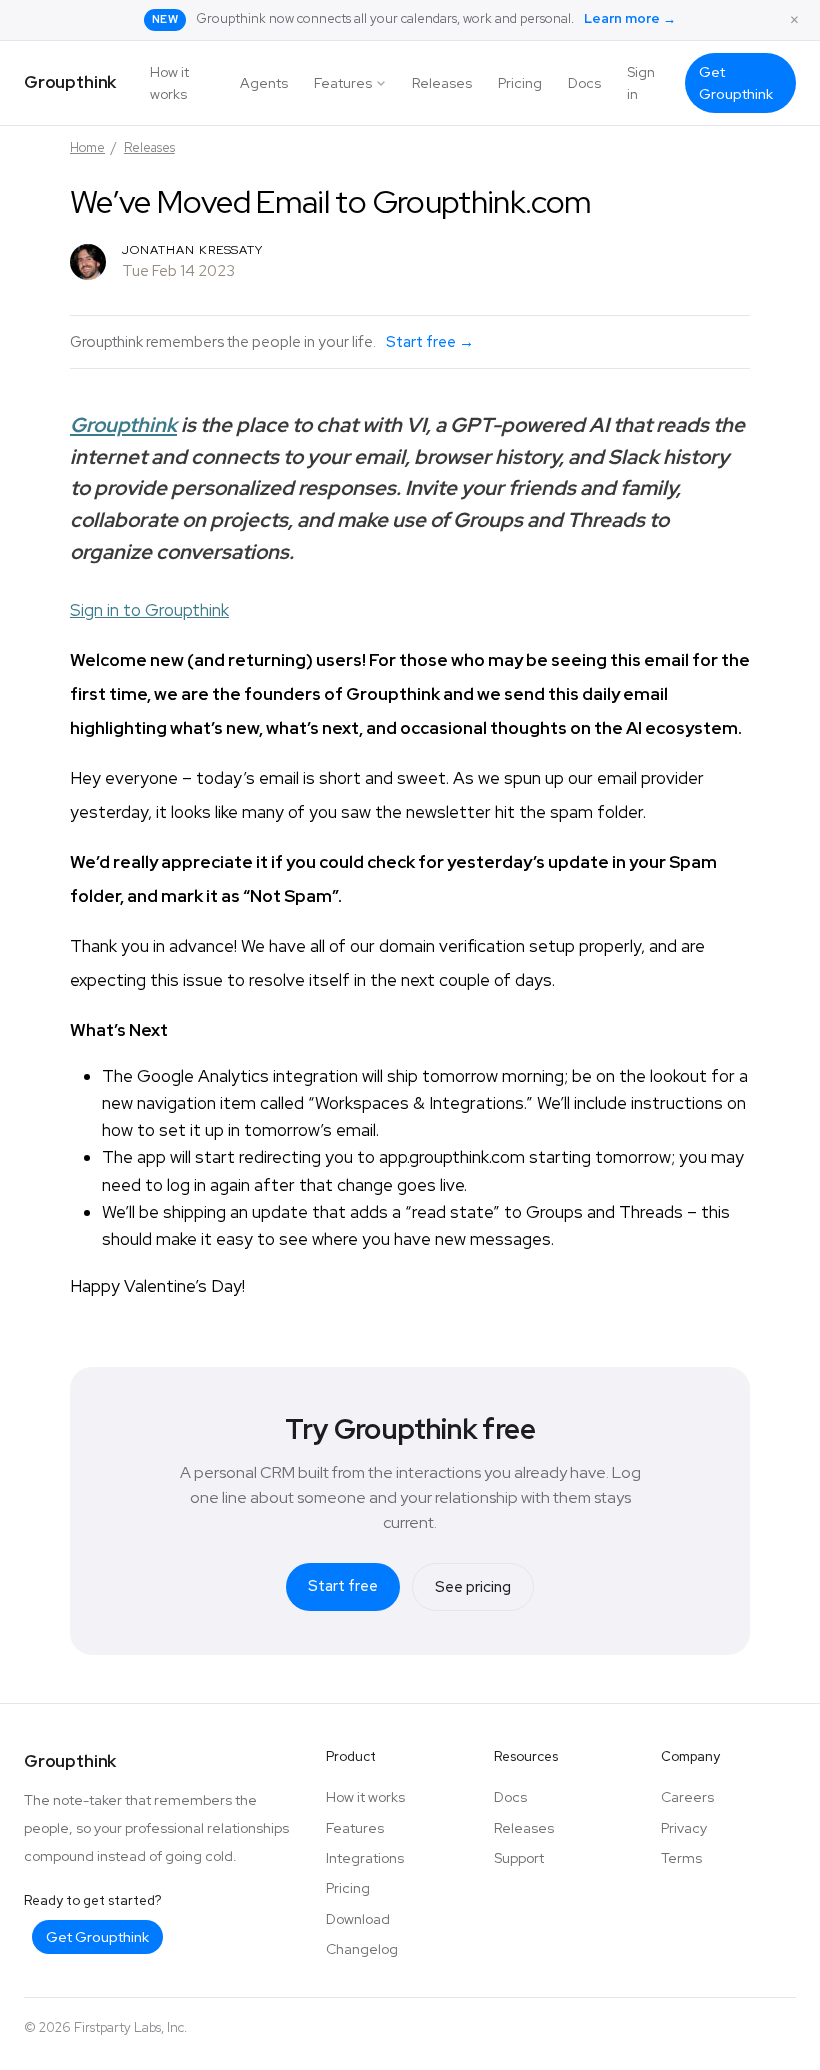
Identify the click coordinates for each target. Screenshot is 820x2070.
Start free (343, 1586)
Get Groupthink (736, 83)
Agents (264, 83)
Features (343, 83)
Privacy (684, 1828)
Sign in (641, 83)
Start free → (430, 342)
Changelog (362, 1949)
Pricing (520, 83)
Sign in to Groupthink (149, 610)
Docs (584, 83)
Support (519, 1858)
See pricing (473, 1587)
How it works (169, 83)
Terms (681, 1858)
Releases (442, 83)
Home (87, 147)
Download (358, 1919)
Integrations (365, 1858)
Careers (687, 1797)
